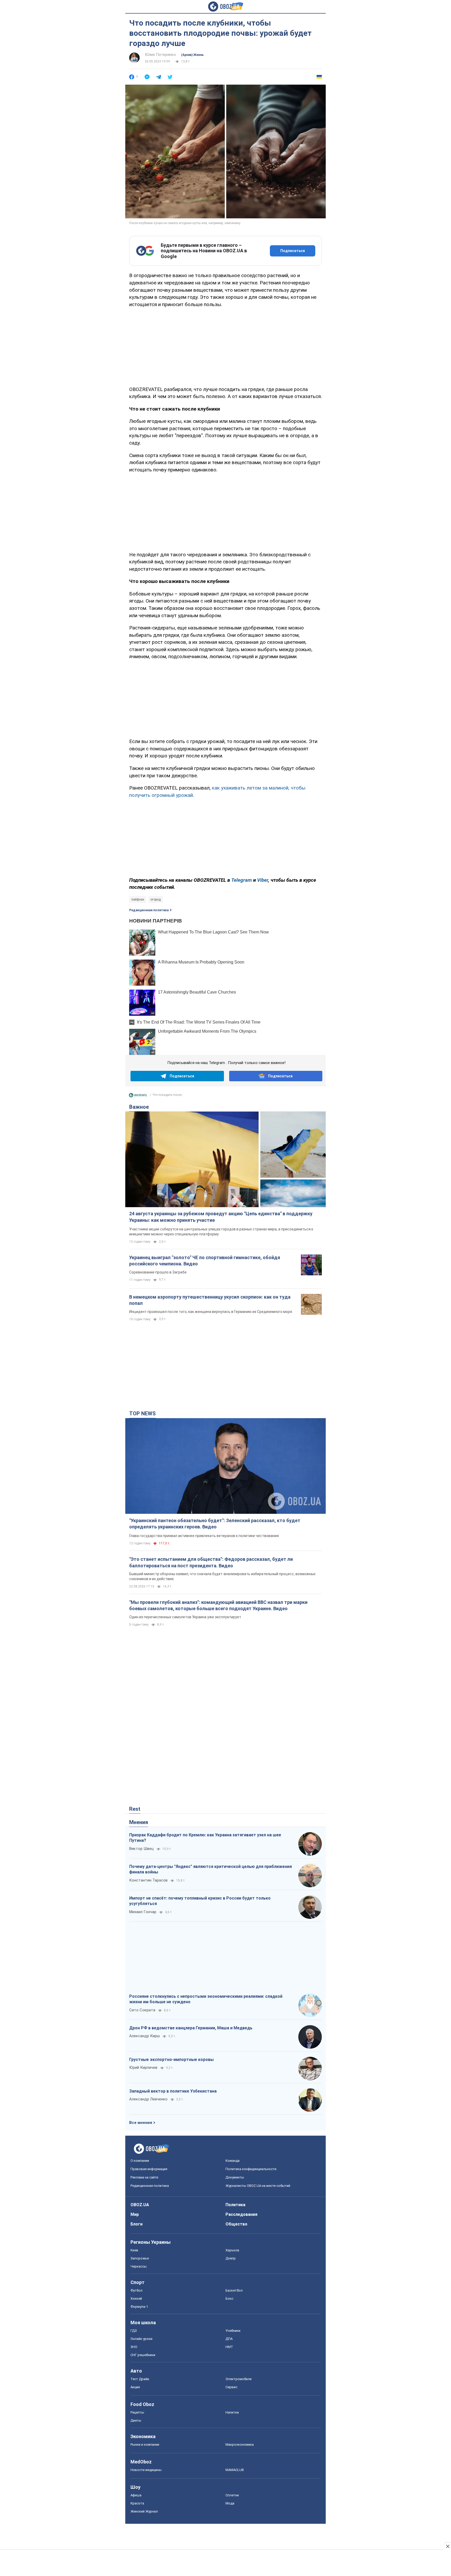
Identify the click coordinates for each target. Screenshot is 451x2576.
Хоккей (136, 2298)
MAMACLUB (235, 2470)
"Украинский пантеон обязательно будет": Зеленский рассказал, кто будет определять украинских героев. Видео (215, 1524)
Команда (233, 2161)
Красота (137, 2503)
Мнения (139, 1822)
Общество (236, 2224)
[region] (225, 346)
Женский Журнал (144, 2511)
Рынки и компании (145, 2444)
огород (156, 899)
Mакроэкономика (240, 2444)
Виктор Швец (141, 1849)
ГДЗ (134, 2331)
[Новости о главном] (138, 1096)
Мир (135, 2214)
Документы (235, 2177)
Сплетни (232, 2495)
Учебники (233, 2331)
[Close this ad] (447, 2546)
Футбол (137, 2290)
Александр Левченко (148, 2099)
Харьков (232, 2250)
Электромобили (239, 2379)
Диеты (136, 2420)
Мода (230, 2503)
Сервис (231, 2387)
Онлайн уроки (141, 2339)
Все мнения (141, 2123)
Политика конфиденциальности (251, 2169)
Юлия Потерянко (160, 55)
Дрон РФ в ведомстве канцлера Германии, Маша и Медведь (191, 2028)
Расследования (241, 2214)
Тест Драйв (140, 2379)
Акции (135, 2387)
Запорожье (140, 2258)
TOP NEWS (143, 1413)
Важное (139, 1107)
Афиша (136, 2495)
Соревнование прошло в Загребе (158, 1272)
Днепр (231, 2258)
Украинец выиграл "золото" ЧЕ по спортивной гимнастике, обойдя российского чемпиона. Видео (205, 1261)
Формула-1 (139, 2307)
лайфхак (138, 899)
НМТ (229, 2347)
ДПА (229, 2339)
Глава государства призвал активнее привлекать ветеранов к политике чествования (204, 1536)
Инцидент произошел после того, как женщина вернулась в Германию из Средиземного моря (211, 1312)
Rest (135, 1809)
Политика (235, 2205)
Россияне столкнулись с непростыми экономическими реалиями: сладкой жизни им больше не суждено (206, 1999)
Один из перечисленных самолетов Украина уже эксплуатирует (185, 1617)
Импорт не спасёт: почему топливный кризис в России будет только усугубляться (200, 1901)
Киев (134, 2250)
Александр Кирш (144, 2036)
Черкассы (139, 2266)
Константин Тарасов (148, 1880)
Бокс (229, 2298)
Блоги (137, 2224)
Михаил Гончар (143, 1912)
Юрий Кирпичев (143, 2067)
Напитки (232, 2412)
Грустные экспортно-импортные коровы (171, 2060)
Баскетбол (234, 2290)
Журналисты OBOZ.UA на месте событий (258, 2186)
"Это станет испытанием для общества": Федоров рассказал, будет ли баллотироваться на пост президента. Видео (211, 1562)
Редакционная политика (149, 910)
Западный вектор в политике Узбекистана (173, 2091)
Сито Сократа (142, 2010)
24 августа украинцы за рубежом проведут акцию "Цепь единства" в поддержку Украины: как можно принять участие (221, 1217)
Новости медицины (146, 2470)
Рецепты (137, 2412)
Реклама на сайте (144, 2177)
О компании (140, 2161)
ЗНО (134, 2347)
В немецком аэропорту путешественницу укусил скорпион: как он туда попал (210, 1300)
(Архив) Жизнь (192, 55)
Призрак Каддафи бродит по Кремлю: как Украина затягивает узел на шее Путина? (205, 1838)
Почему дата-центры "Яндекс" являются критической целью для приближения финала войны (210, 1869)
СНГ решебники (143, 2355)
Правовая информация (149, 2169)
